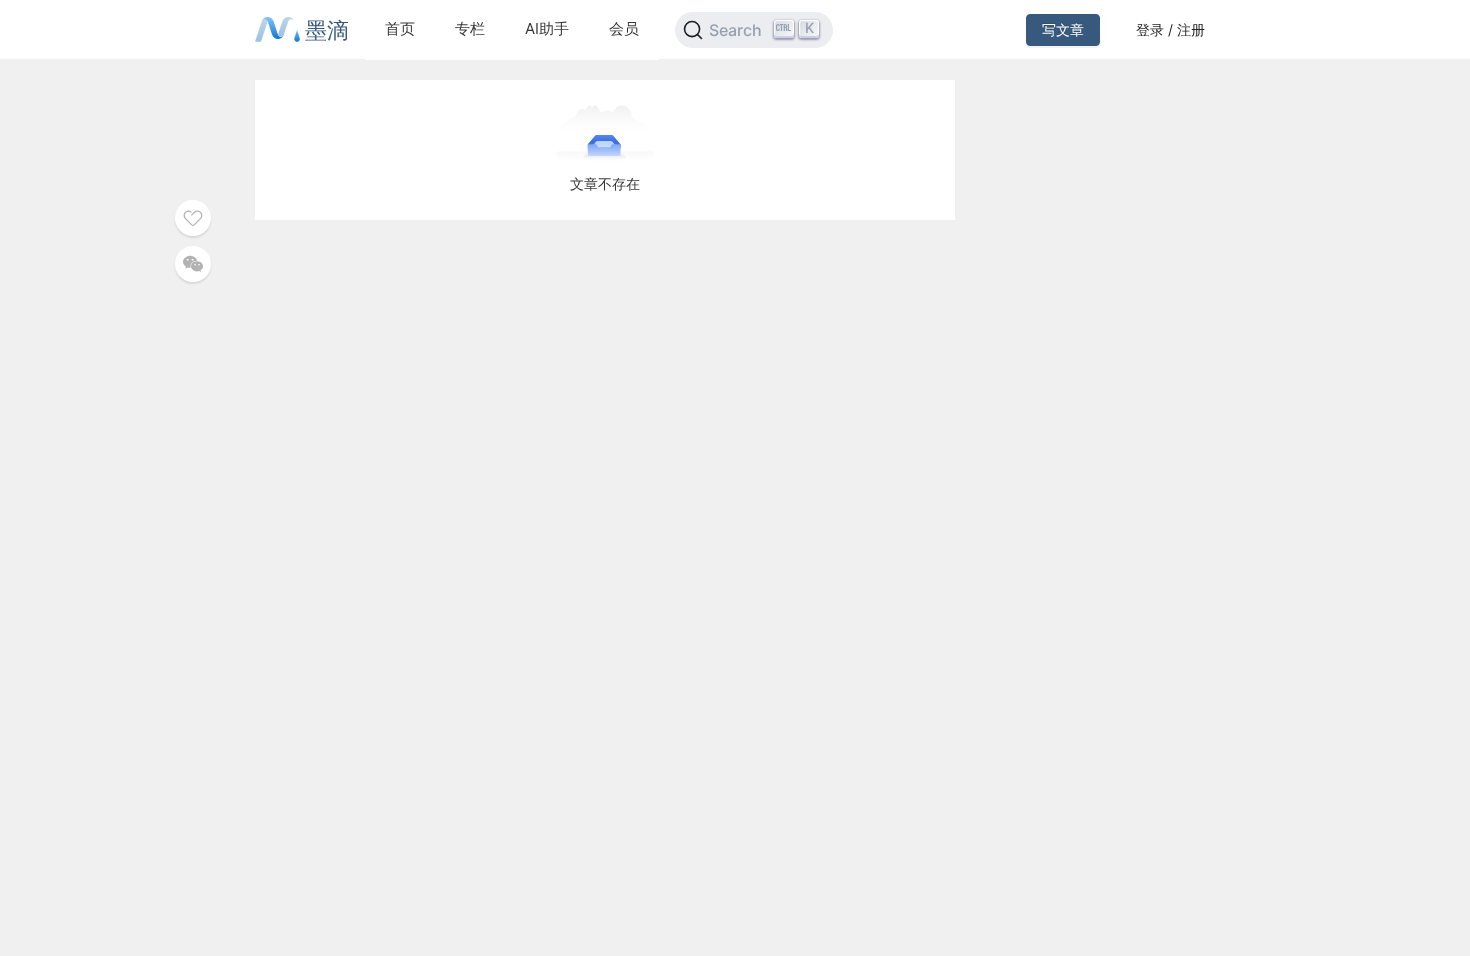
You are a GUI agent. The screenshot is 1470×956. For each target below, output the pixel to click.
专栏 (470, 28)
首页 (400, 28)
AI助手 (547, 28)
